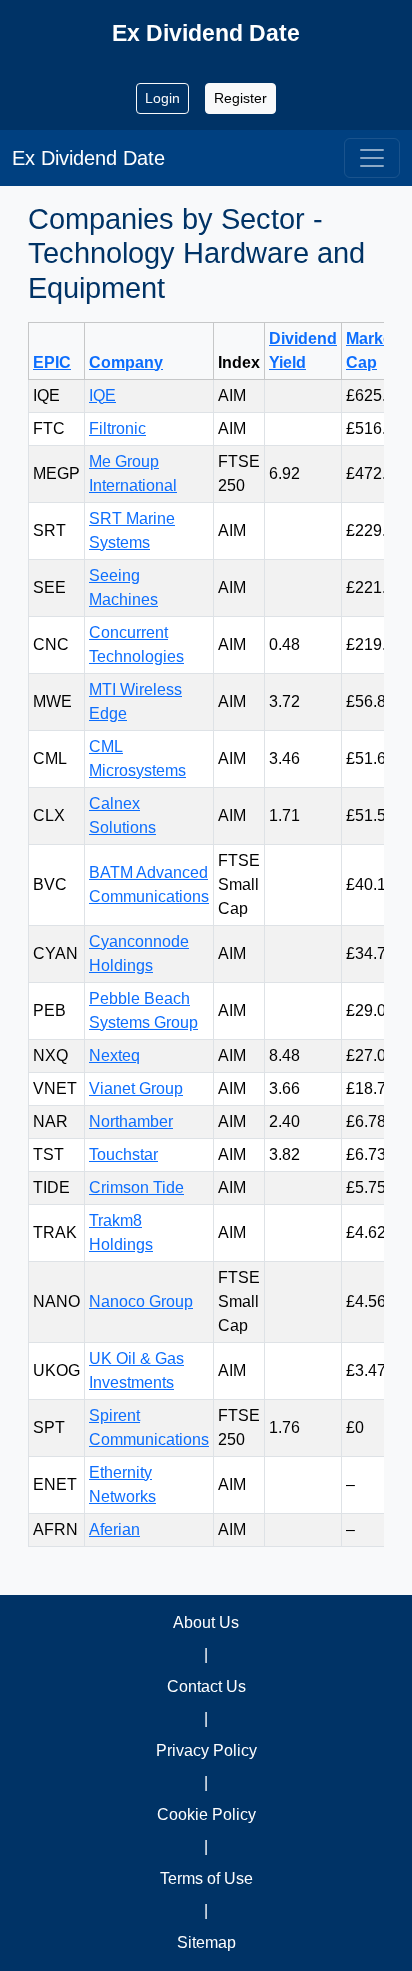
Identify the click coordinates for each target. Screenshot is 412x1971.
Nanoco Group (141, 1301)
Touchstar (123, 1154)
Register (240, 98)
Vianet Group (136, 1088)
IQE (102, 395)
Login (162, 98)
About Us (206, 1622)
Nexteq (114, 1055)
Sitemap (206, 1942)
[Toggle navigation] (372, 158)
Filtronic (117, 428)
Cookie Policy (206, 1814)
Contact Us (206, 1686)
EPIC (52, 362)
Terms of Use (206, 1878)
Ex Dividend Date (88, 158)
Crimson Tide (136, 1187)
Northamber (131, 1121)
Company (126, 362)
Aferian (114, 1529)
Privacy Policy (206, 1750)
